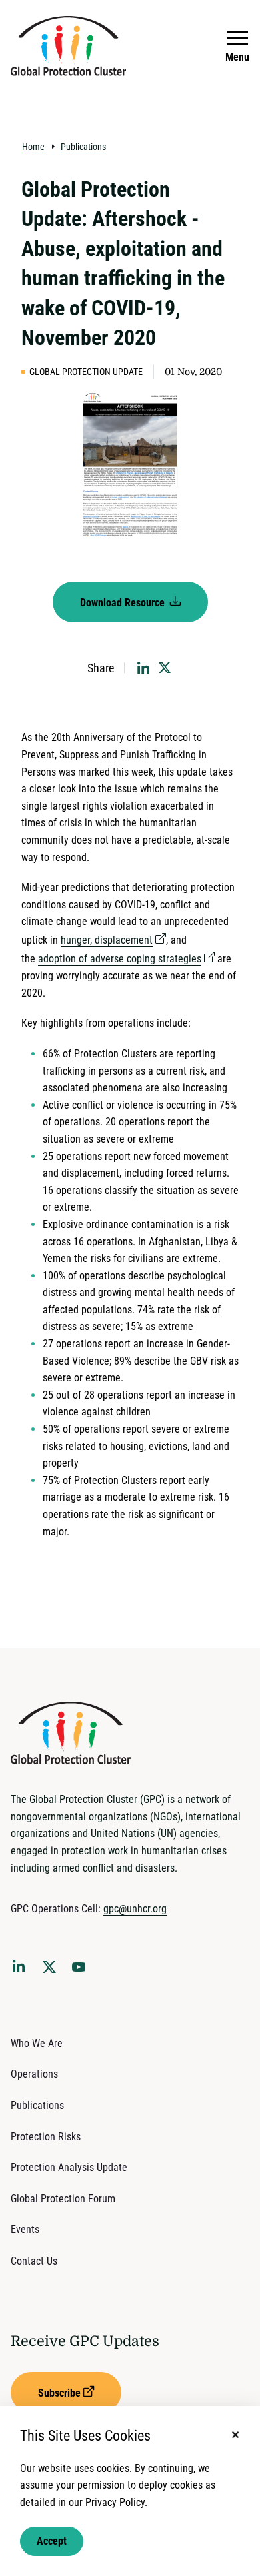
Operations (34, 2074)
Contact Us (34, 2261)
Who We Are (37, 2043)
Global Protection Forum (63, 2199)
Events (25, 2229)
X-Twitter (52, 1971)
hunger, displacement (107, 940)
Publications (83, 147)
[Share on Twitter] (165, 668)
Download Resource (124, 603)
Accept (52, 2541)
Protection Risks (46, 2137)
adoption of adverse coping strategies (120, 959)
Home (33, 147)
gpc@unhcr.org (135, 1909)
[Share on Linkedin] (143, 668)
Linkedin (21, 1968)
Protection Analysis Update (69, 2167)
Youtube (83, 1971)
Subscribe (59, 2393)
